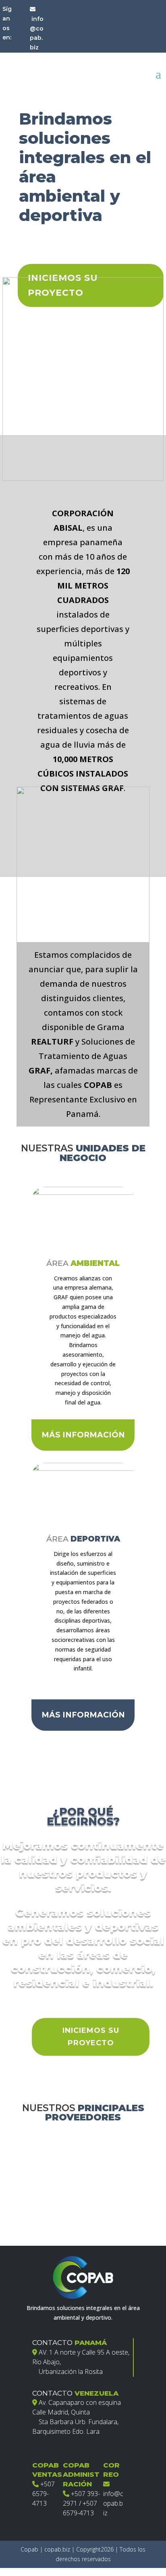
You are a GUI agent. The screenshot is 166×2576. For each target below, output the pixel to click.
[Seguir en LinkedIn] (20, 41)
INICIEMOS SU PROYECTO (91, 2037)
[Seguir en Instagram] (20, 25)
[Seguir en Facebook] (20, 8)
